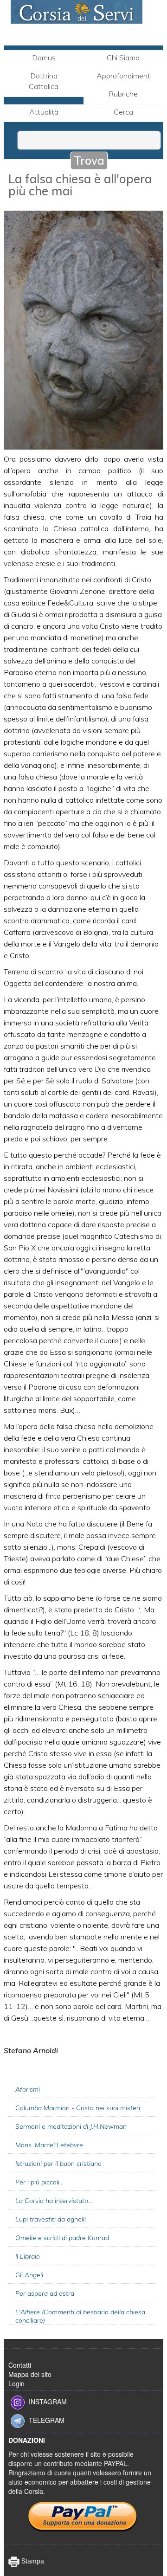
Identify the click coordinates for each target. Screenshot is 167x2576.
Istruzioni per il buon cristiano (58, 2164)
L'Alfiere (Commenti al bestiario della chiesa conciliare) (80, 2316)
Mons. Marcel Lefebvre (49, 2145)
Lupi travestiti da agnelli (51, 2219)
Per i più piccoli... (39, 2182)
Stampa (32, 2561)
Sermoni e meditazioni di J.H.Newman (71, 2126)
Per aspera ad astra (45, 2293)
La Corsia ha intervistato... (54, 2201)
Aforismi (28, 2089)
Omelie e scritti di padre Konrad (62, 2238)
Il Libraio (28, 2256)
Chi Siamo (123, 58)
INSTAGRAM (48, 2401)
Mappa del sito (30, 2374)
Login (16, 2383)
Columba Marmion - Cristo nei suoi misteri (78, 2108)
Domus (44, 58)
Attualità (44, 112)
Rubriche (123, 94)
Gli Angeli (29, 2275)
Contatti (20, 2365)
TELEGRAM (47, 2420)
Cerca (123, 112)
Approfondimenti (124, 76)
